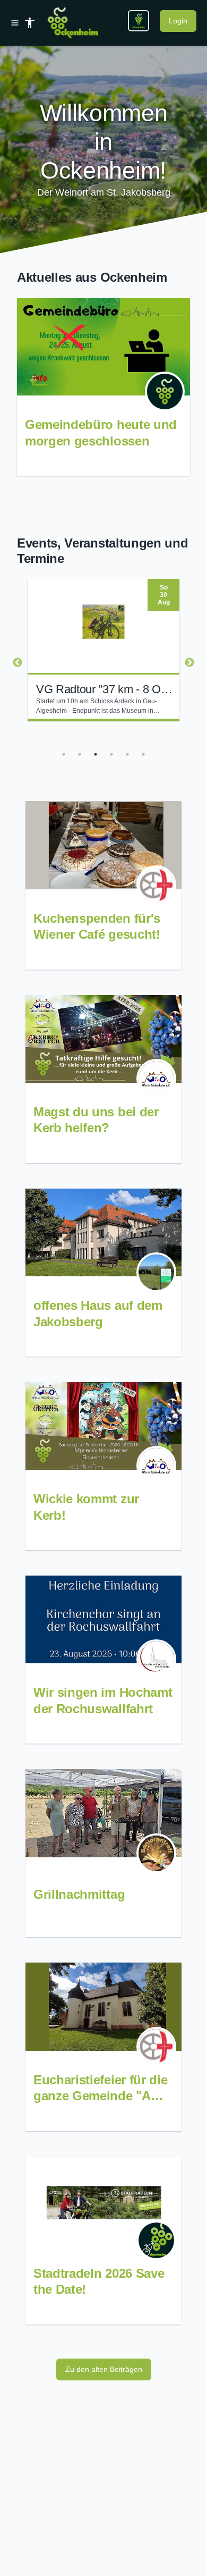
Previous (18, 663)
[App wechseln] (139, 21)
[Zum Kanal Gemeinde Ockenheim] (165, 392)
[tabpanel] (103, 650)
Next (189, 663)
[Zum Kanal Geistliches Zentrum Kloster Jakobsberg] (156, 1272)
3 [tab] (96, 754)
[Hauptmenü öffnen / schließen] (17, 23)
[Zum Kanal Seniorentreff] (156, 1853)
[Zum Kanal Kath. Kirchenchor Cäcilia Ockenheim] (156, 1659)
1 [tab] (64, 754)
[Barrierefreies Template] (30, 23)
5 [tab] (127, 754)
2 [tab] (80, 754)
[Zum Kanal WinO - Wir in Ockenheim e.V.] (156, 1079)
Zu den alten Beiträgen (104, 2369)
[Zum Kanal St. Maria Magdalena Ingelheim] (156, 885)
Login (178, 21)
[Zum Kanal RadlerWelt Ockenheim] (156, 2240)
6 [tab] (143, 754)
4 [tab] (111, 754)
